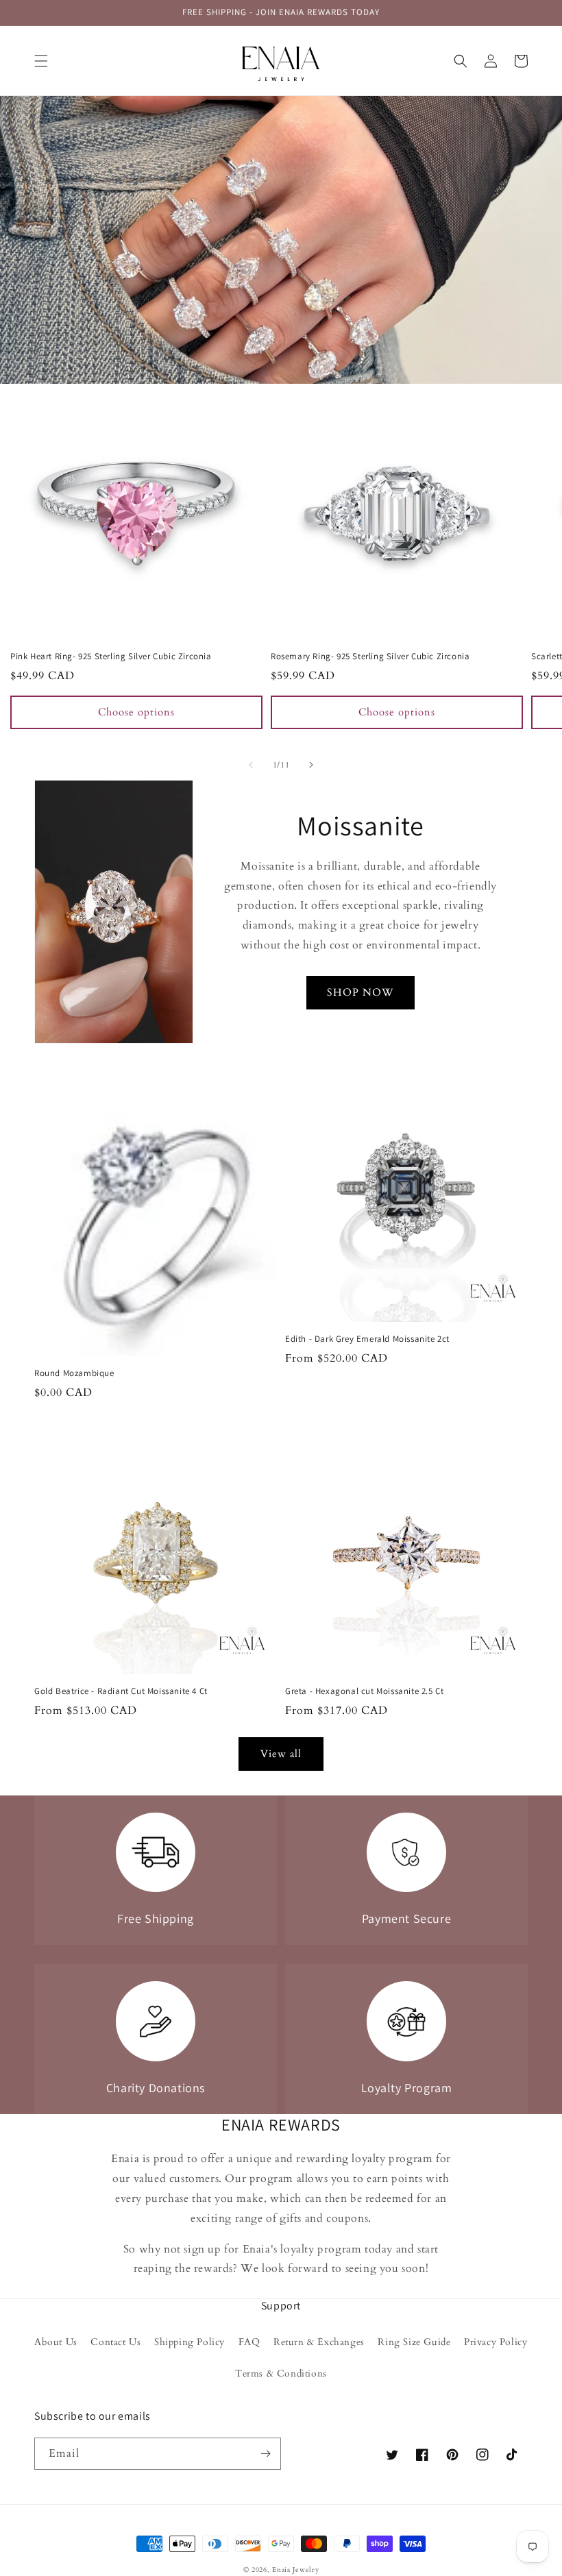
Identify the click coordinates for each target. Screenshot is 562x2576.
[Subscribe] (265, 2454)
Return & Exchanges (319, 2342)
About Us (56, 2342)
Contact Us (115, 2342)
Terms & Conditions (281, 2373)
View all (281, 1754)
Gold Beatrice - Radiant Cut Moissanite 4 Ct (121, 1691)
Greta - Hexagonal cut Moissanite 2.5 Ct (364, 1691)
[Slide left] (251, 765)
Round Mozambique (74, 1373)
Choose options (136, 712)
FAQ (249, 2342)
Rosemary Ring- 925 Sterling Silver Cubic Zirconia (370, 657)
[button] (41, 61)
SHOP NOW (361, 992)
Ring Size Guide (414, 2342)
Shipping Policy (190, 2342)
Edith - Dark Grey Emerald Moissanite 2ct (367, 1339)
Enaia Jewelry (295, 2570)
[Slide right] (311, 765)
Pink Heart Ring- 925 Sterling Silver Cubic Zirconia (111, 657)
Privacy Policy (496, 2342)
